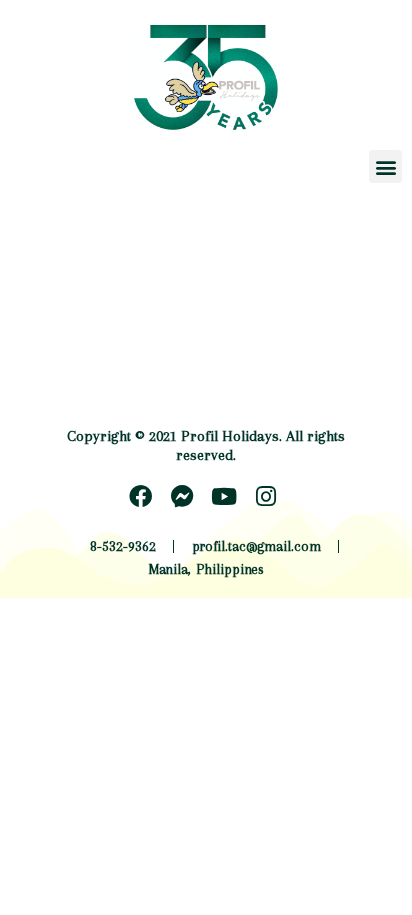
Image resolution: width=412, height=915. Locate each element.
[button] (385, 166)
